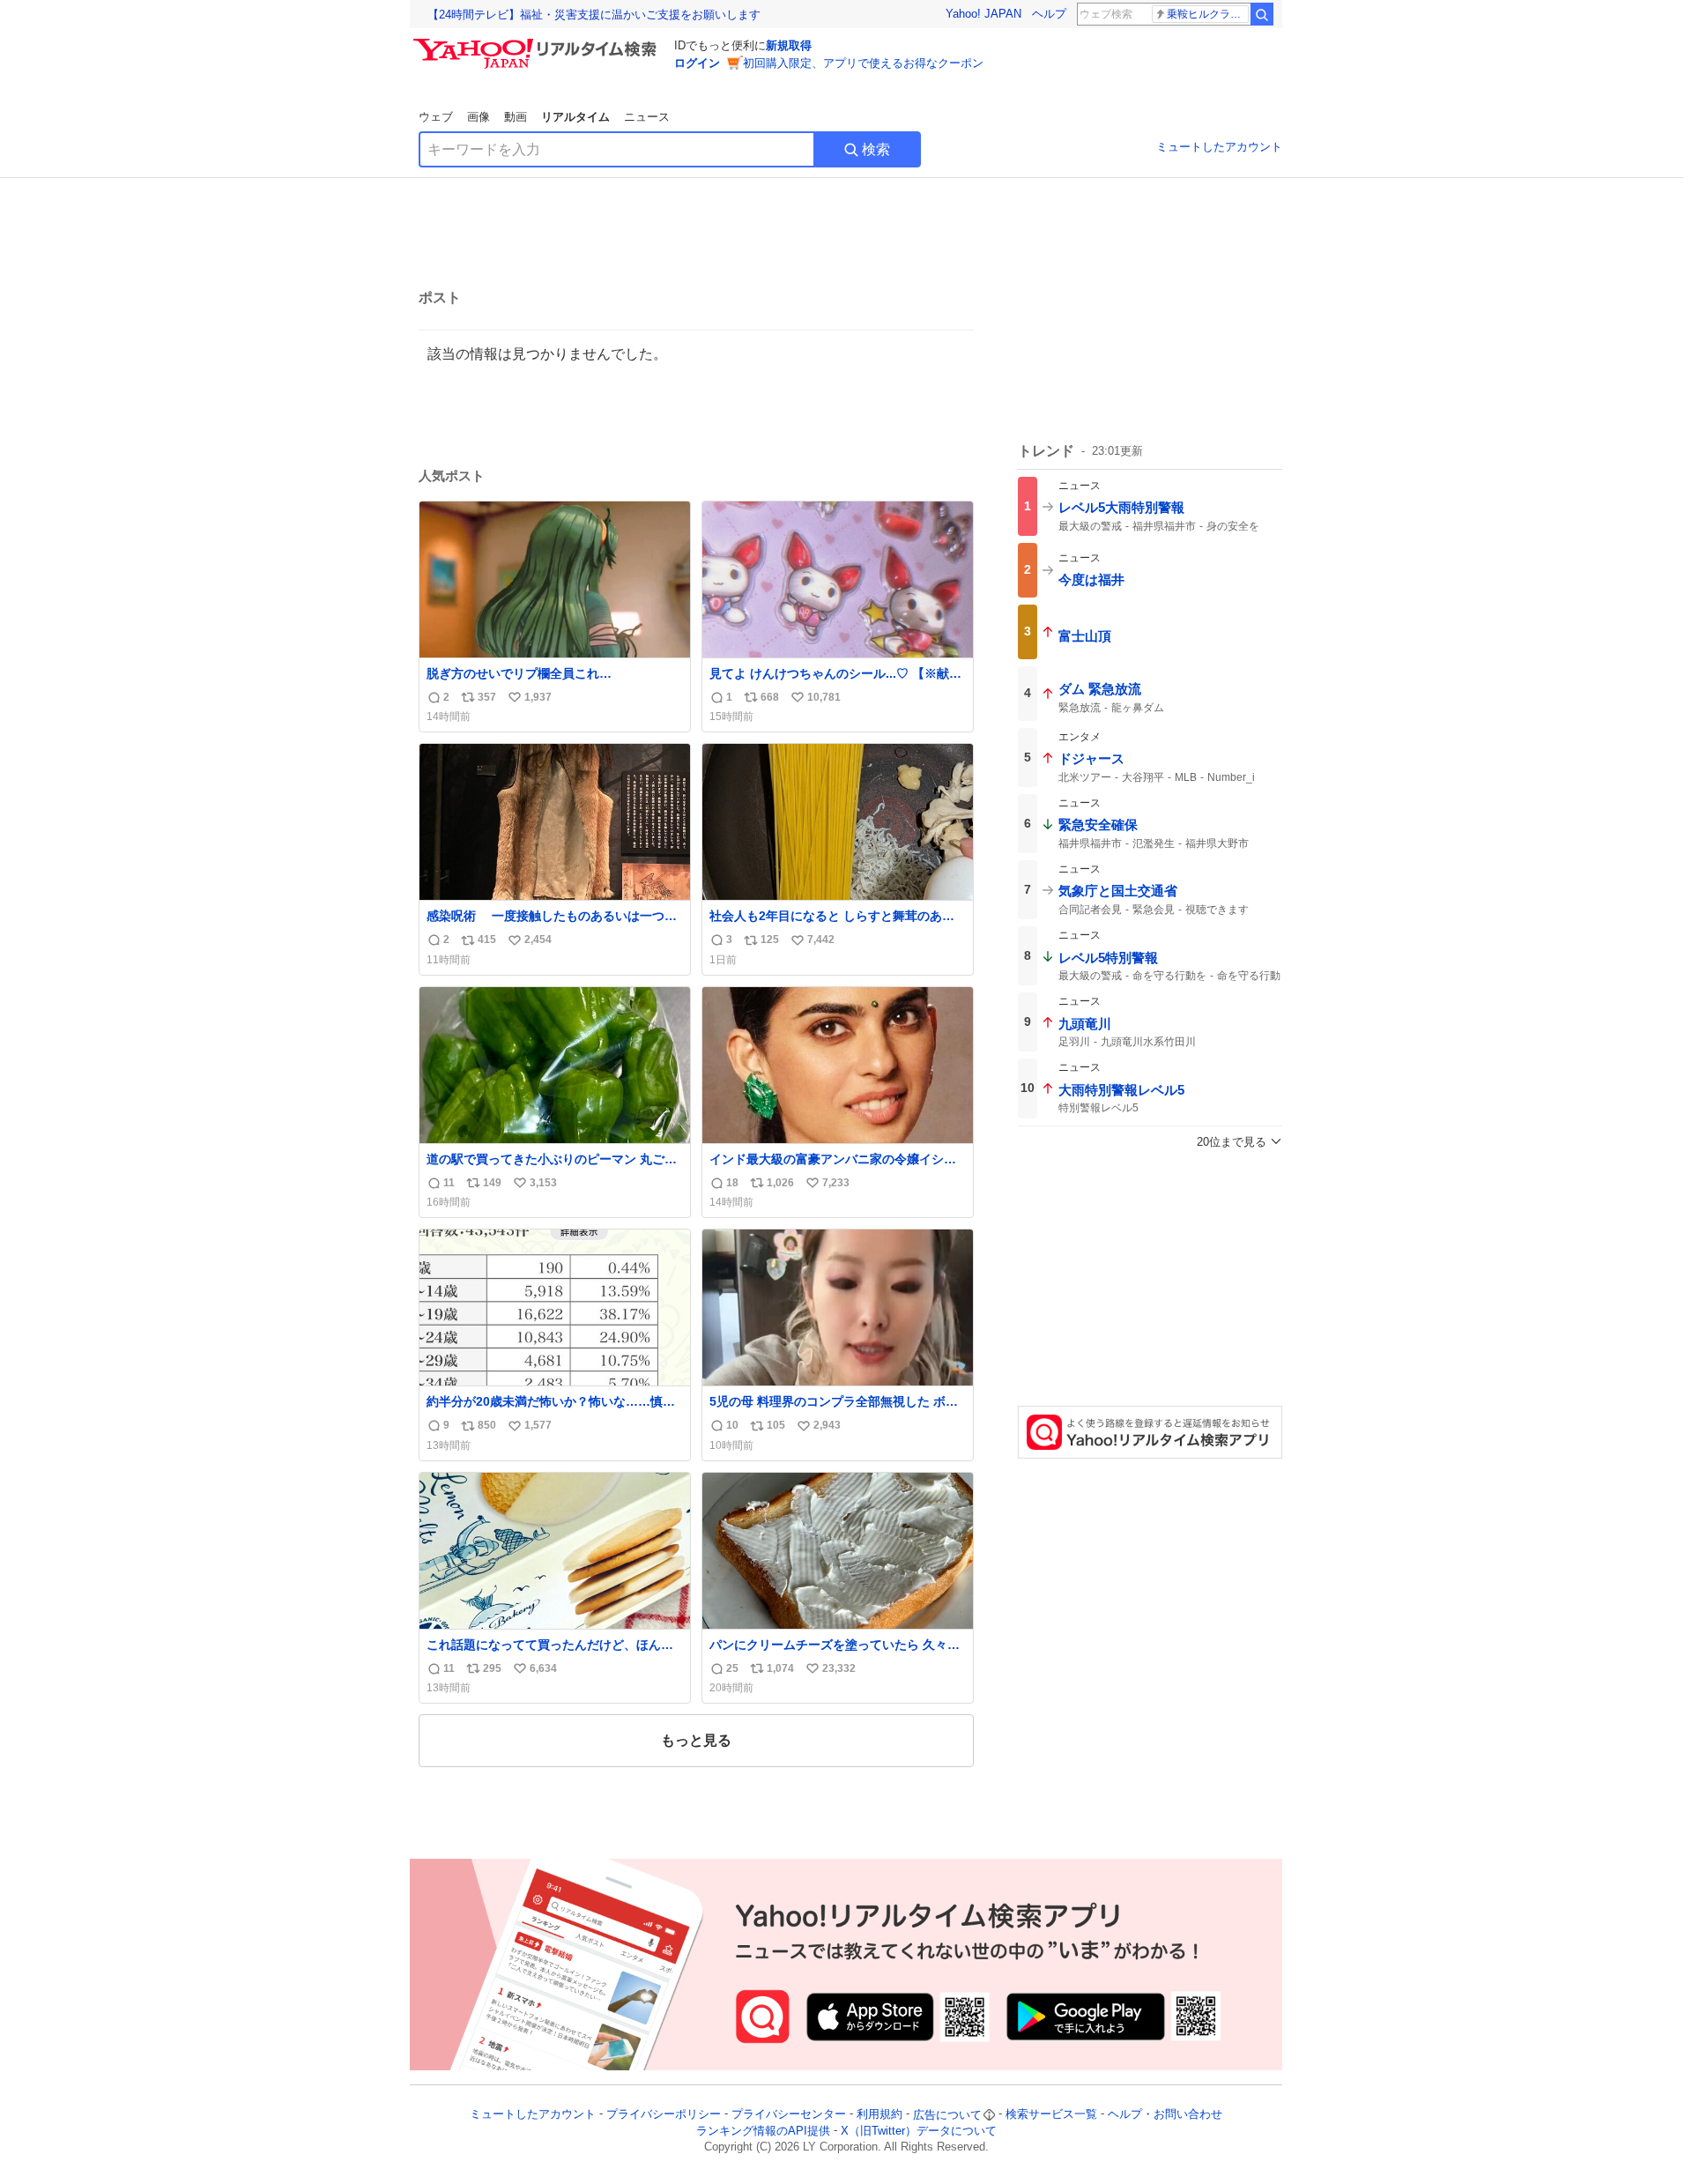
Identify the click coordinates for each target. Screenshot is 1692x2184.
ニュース (647, 117)
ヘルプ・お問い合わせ (1165, 2115)
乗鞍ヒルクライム (1208, 14)
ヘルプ (1049, 14)
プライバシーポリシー (664, 2115)
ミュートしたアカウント (1219, 147)
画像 (479, 117)
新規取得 (789, 45)
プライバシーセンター (789, 2115)
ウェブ (436, 117)
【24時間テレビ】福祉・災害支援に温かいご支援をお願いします (594, 15)
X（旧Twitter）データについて (919, 2131)
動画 (516, 117)
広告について (947, 2115)
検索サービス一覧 (1051, 2115)
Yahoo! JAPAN (983, 14)
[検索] (1262, 14)
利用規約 (879, 2115)
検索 (876, 149)
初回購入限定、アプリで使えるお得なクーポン (863, 63)
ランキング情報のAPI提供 (763, 2131)
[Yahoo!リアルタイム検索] (538, 43)
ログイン (697, 63)
